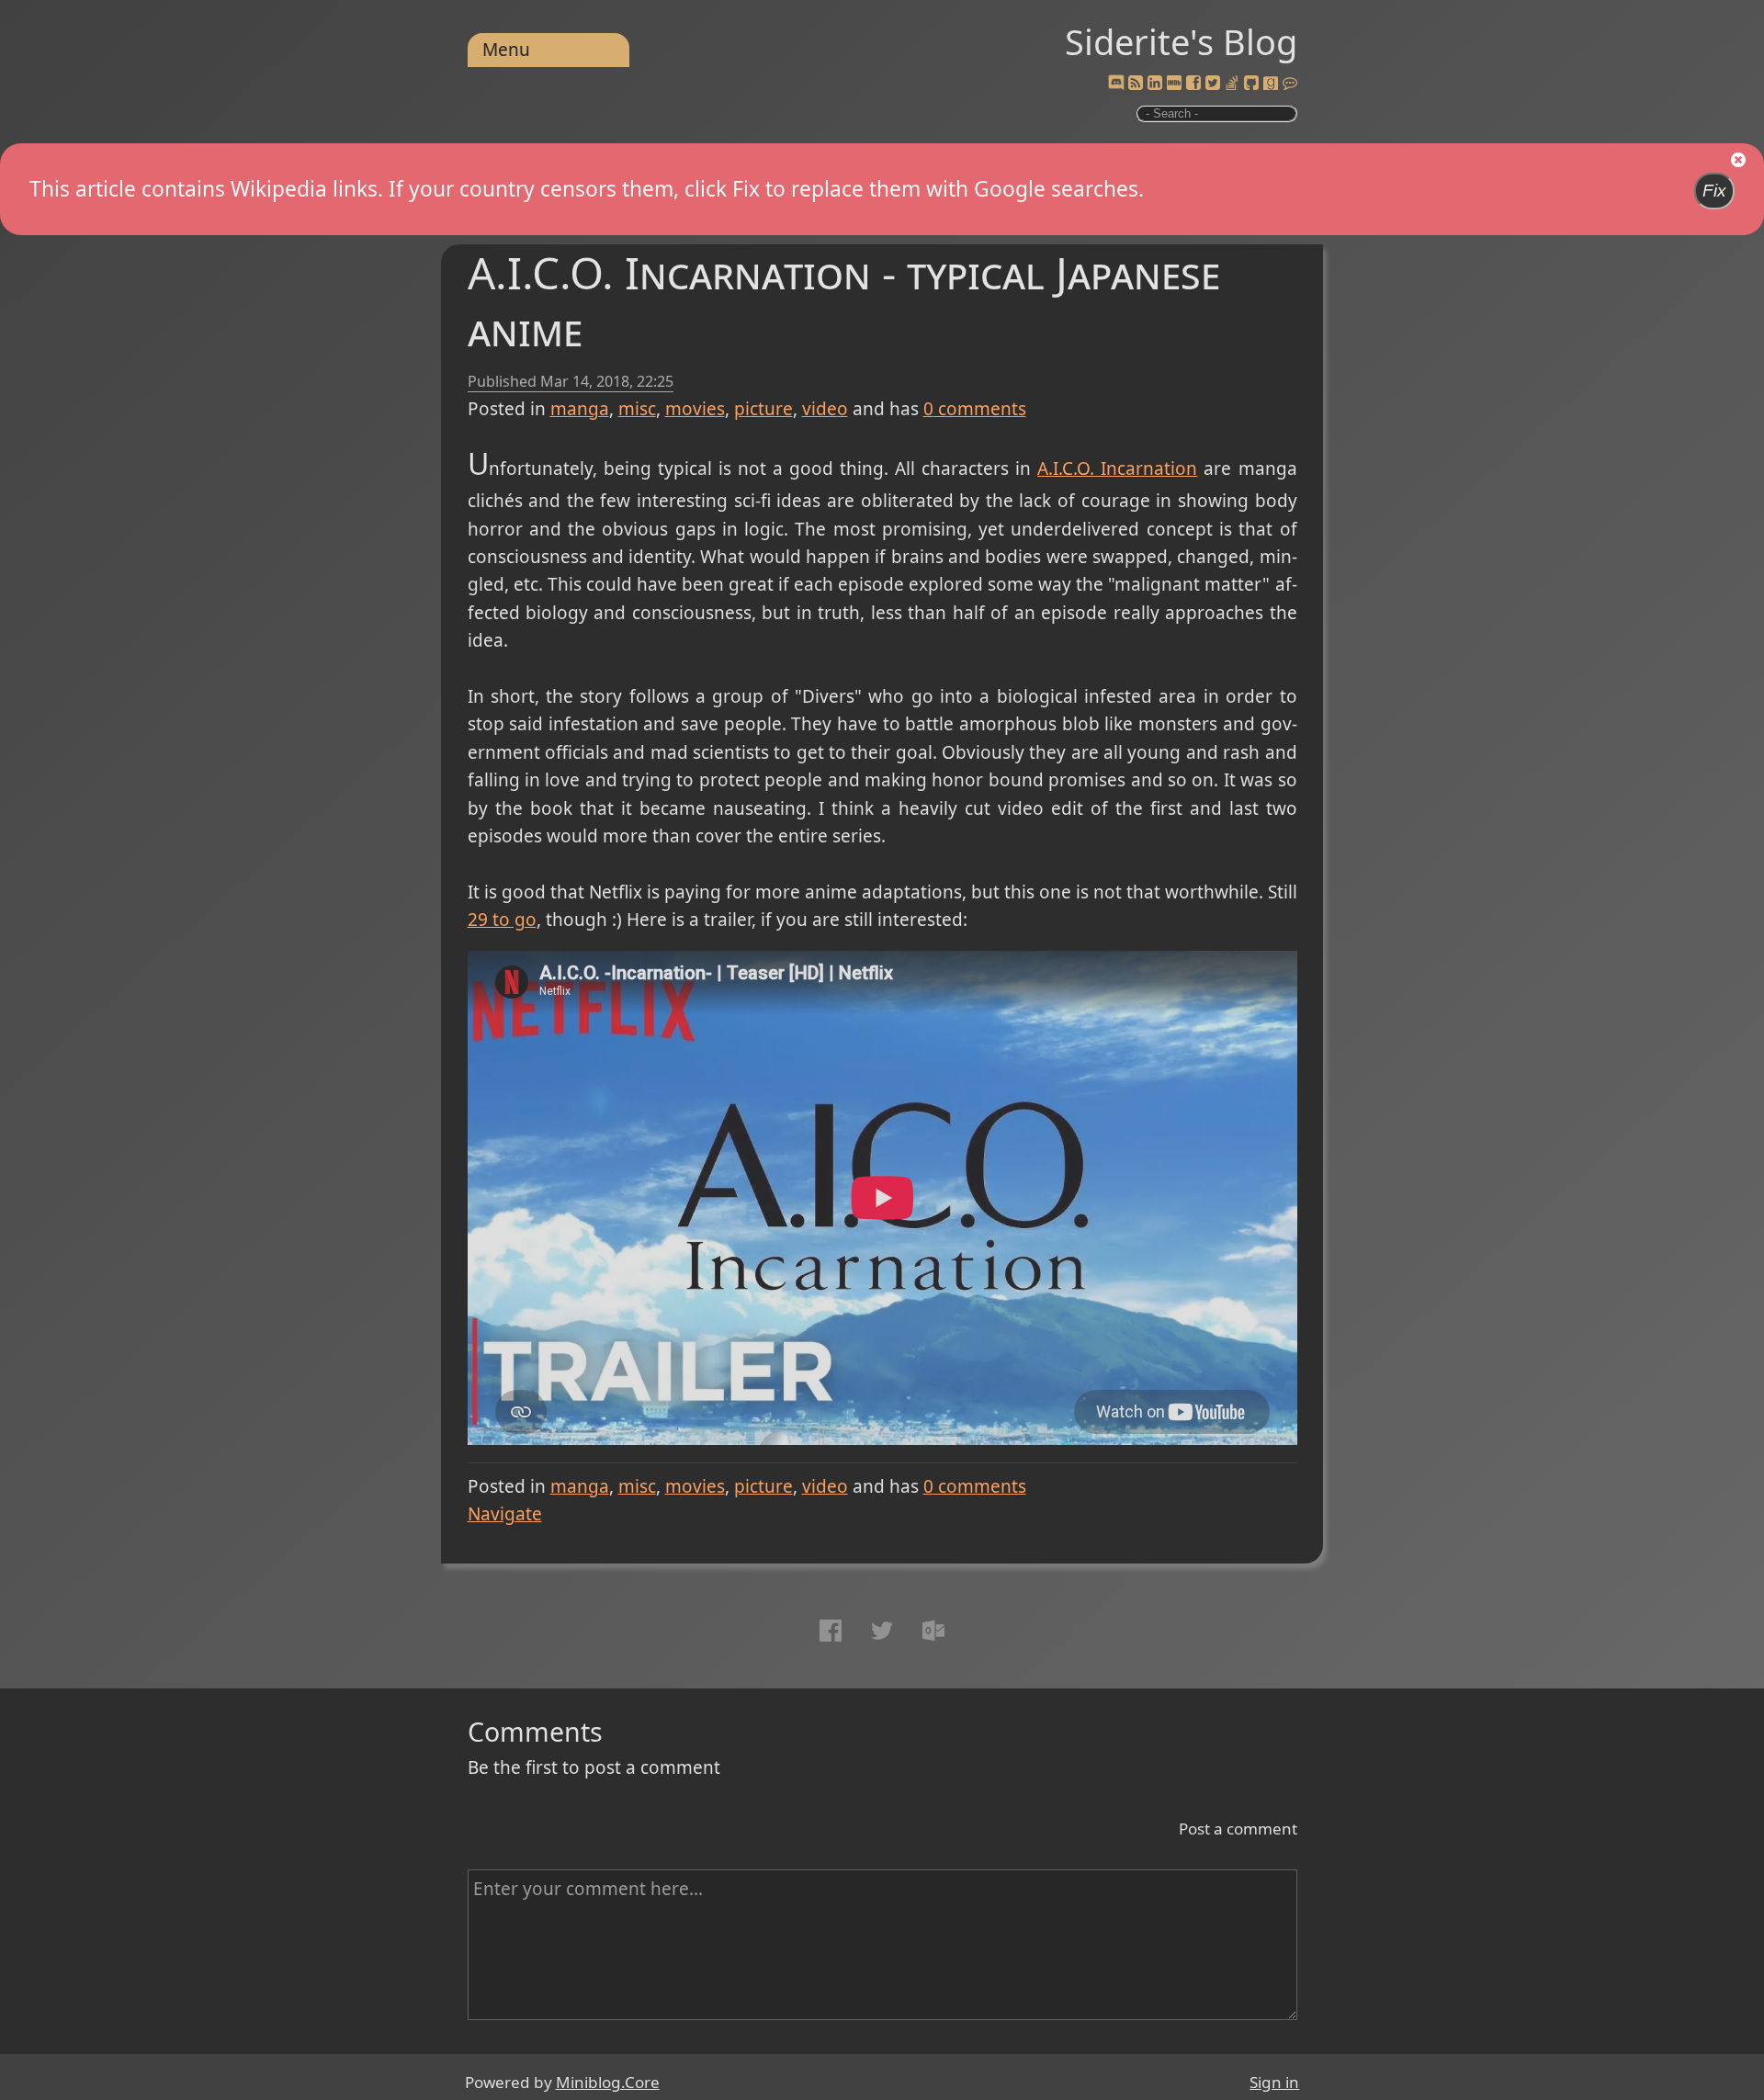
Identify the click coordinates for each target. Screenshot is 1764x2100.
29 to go (502, 920)
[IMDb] (1174, 84)
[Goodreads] (1271, 84)
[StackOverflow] (1232, 84)
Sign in (1274, 2082)
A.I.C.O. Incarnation (1117, 469)
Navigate (505, 1514)
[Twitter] (1213, 84)
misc (637, 409)
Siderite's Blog (1181, 41)
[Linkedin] (1155, 84)
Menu (506, 50)
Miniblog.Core (608, 2082)
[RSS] (1136, 84)
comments (975, 409)
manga (580, 409)
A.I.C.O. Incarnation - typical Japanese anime (844, 301)
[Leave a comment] (1290, 84)
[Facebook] (1193, 84)
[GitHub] (1251, 84)
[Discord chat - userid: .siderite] (1115, 84)
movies (695, 409)
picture (763, 409)
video (825, 409)
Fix (1714, 191)
